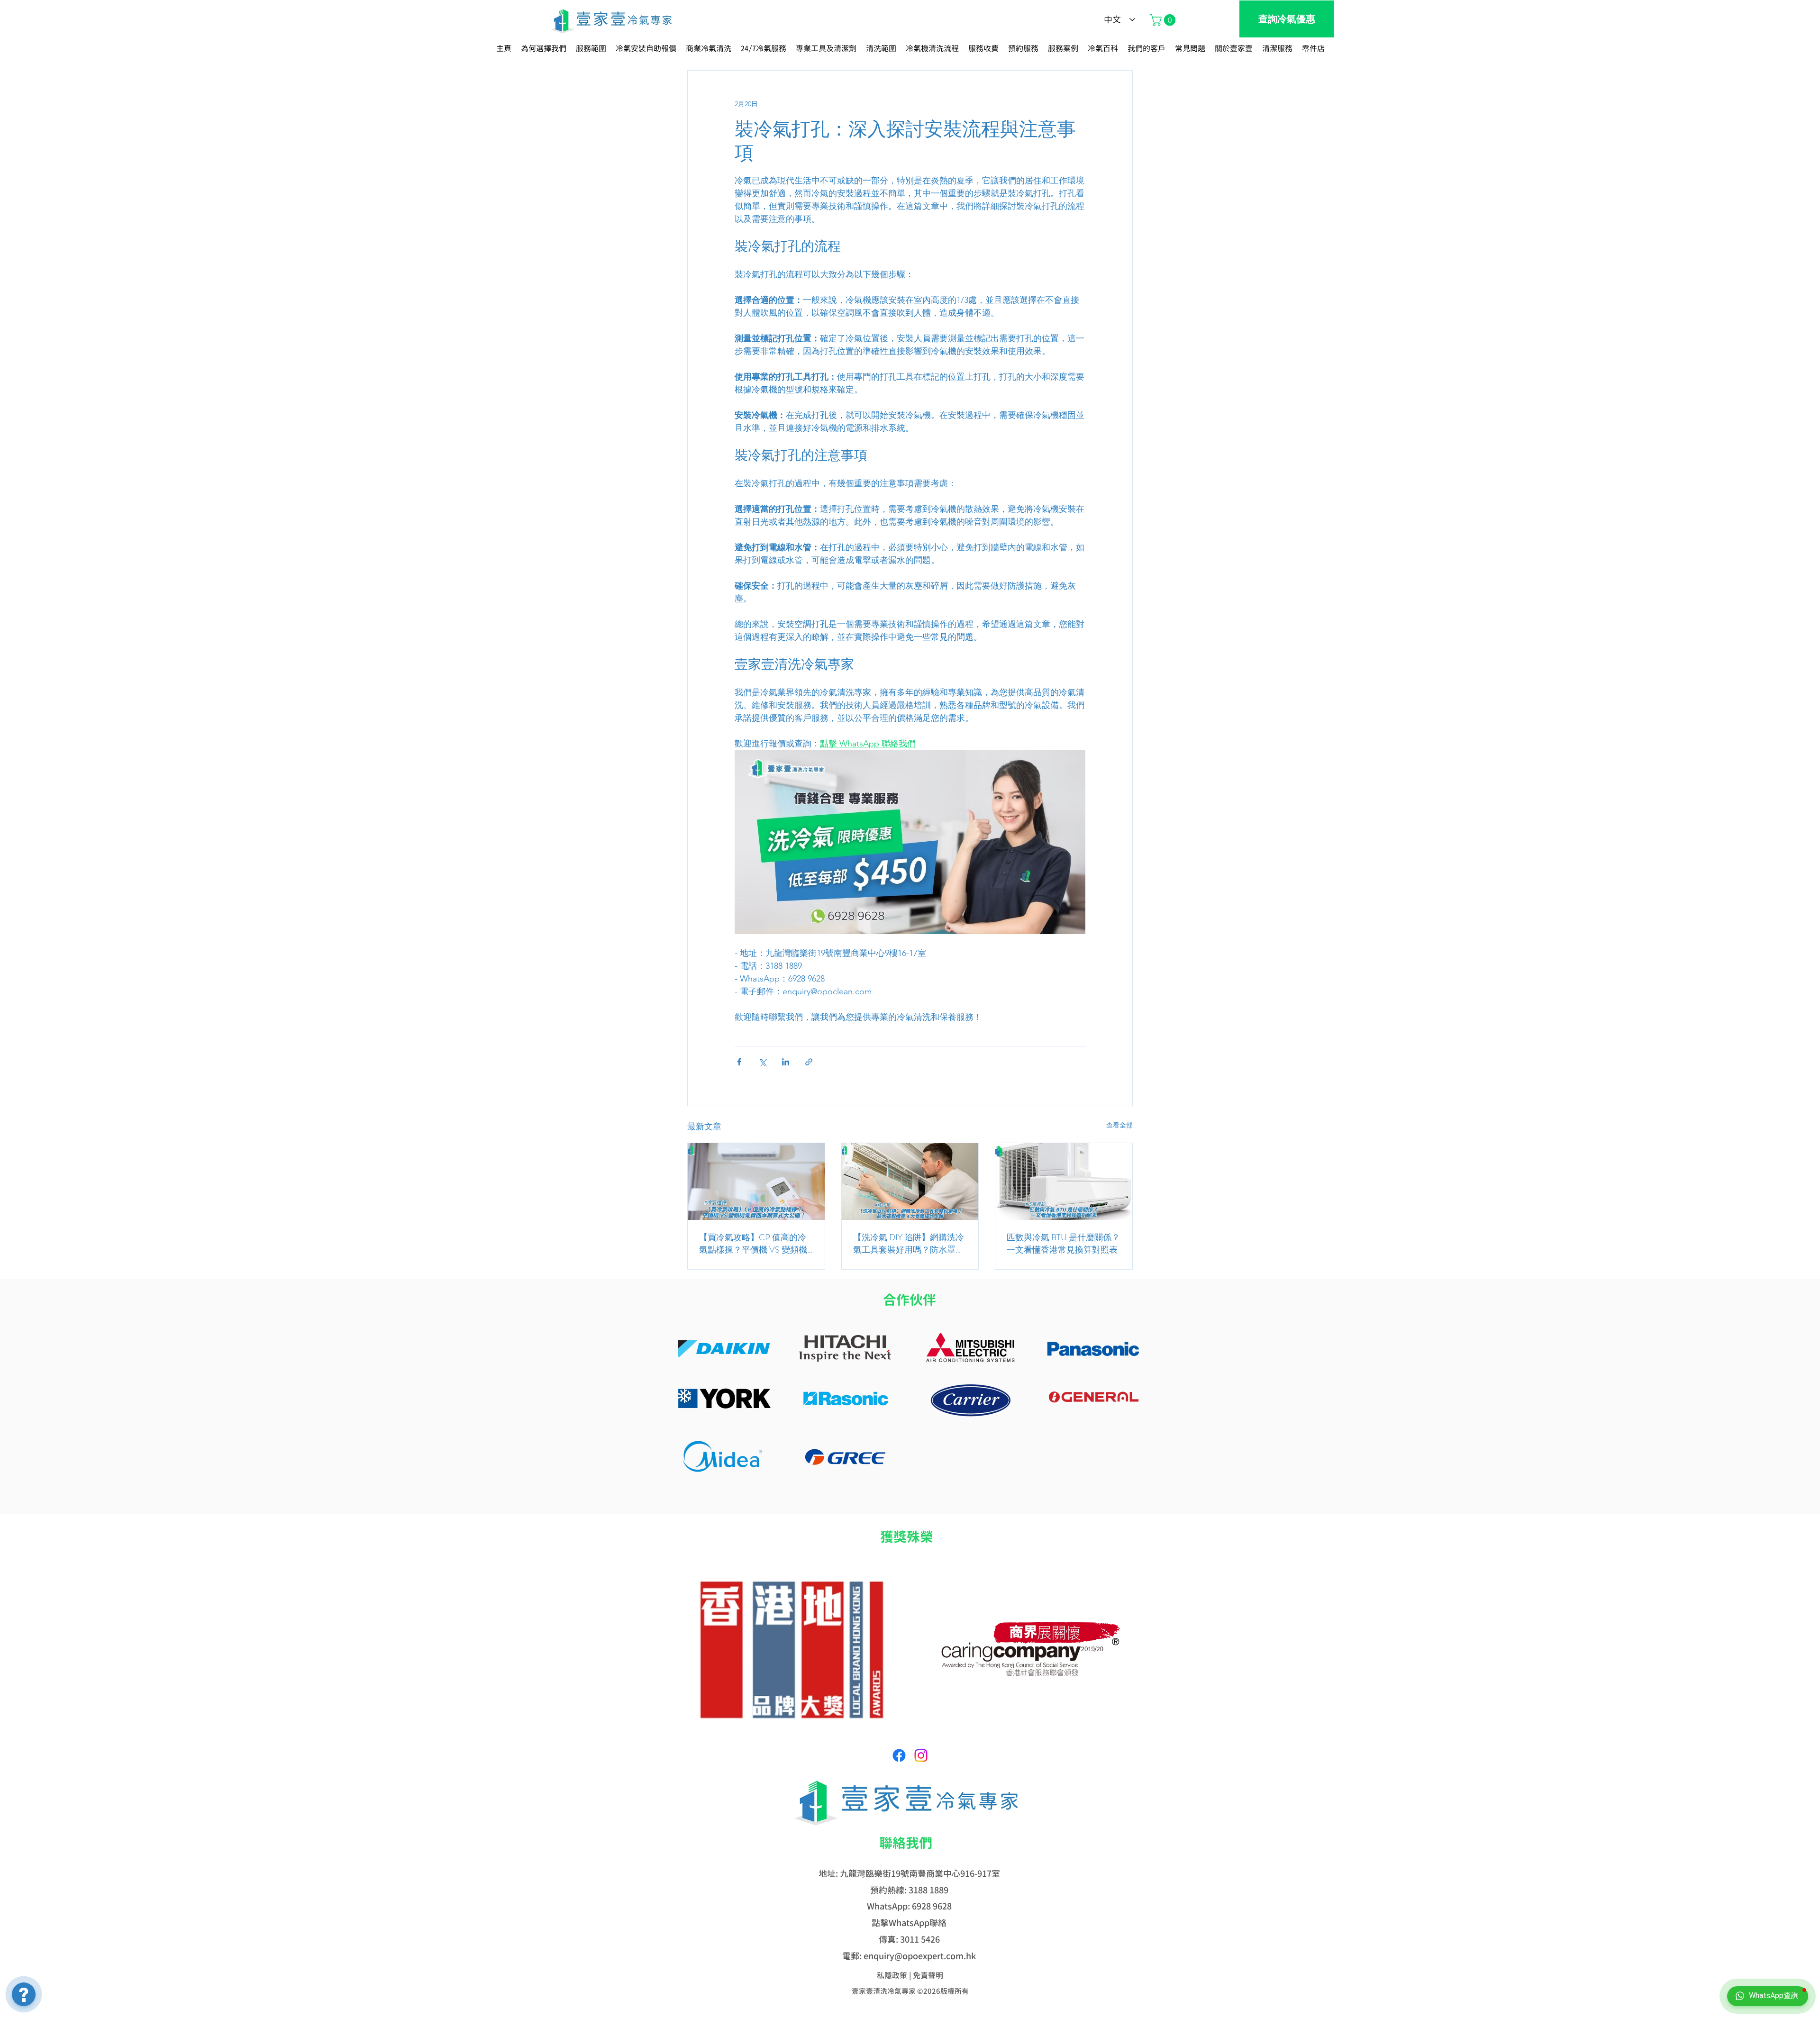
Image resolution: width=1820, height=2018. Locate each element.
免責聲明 (928, 1975)
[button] (1164, 20)
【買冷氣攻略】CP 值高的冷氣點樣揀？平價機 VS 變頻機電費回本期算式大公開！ (753, 1244)
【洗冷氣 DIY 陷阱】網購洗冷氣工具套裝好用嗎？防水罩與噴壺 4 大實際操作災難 (909, 1244)
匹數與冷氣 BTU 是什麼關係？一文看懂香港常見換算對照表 (1063, 1244)
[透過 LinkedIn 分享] (786, 1062)
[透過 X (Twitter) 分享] (762, 1062)
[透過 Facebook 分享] (739, 1062)
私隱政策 (892, 1975)
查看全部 (1119, 1125)
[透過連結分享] (809, 1062)
